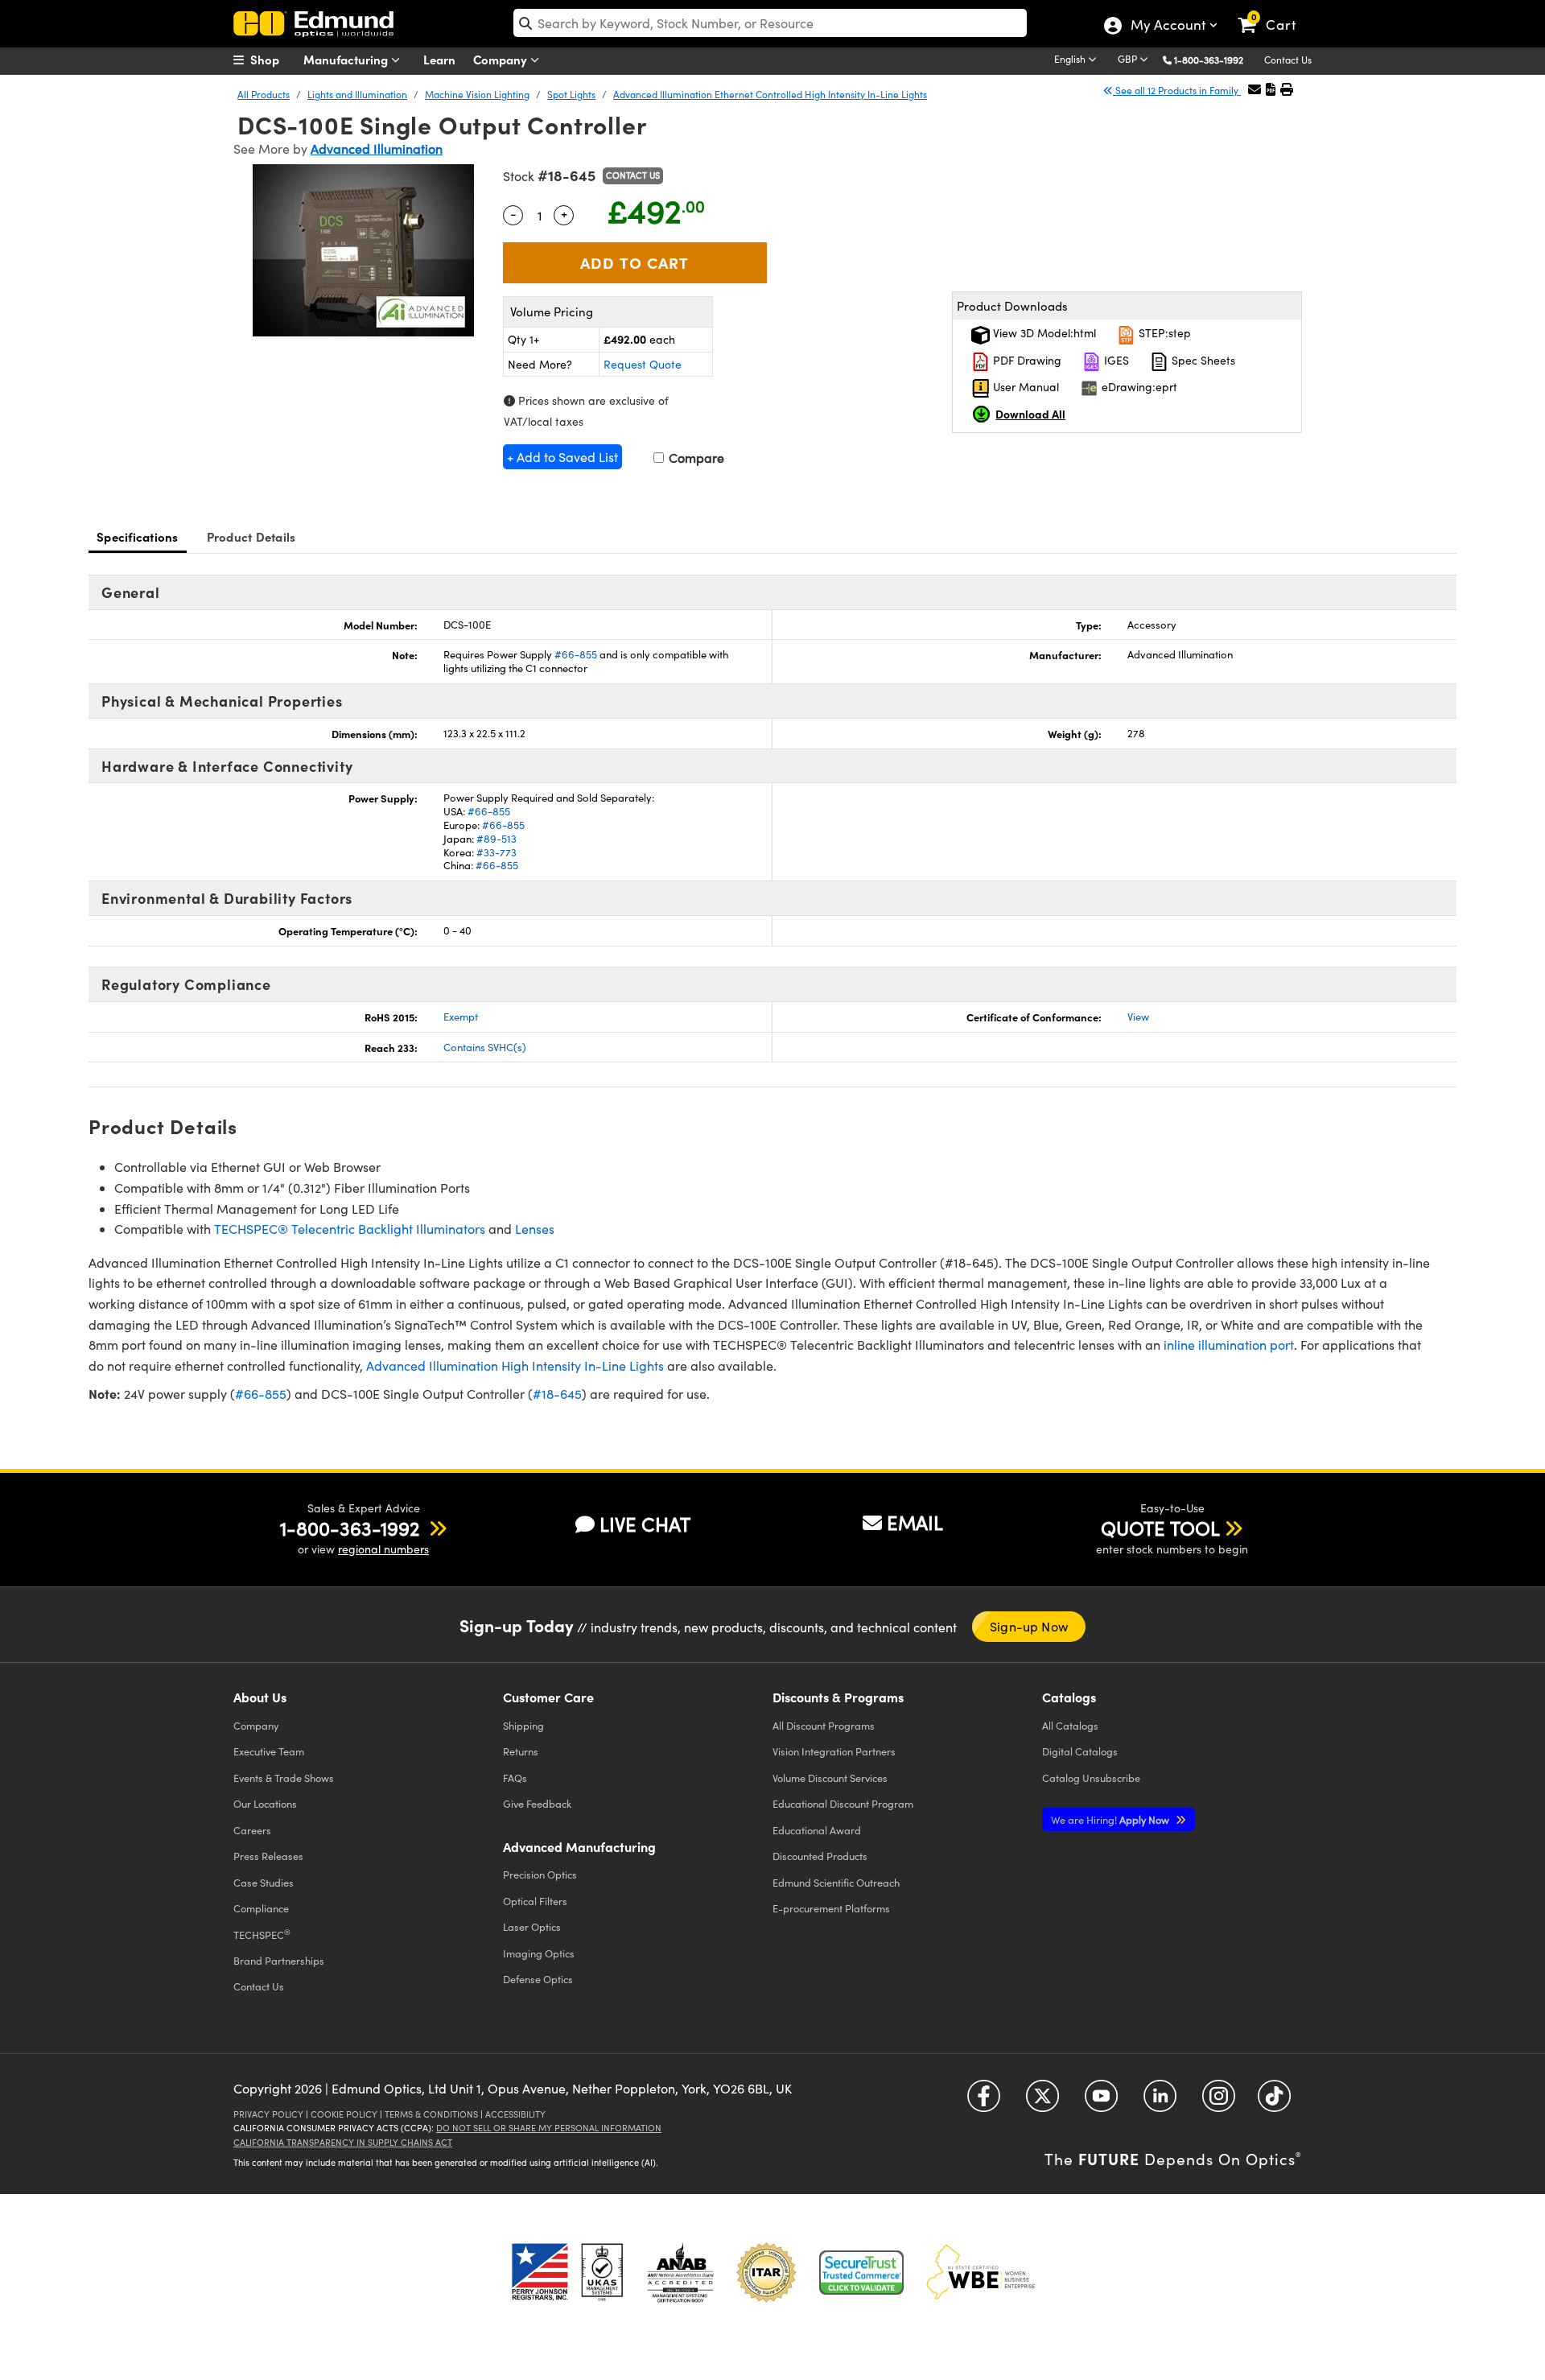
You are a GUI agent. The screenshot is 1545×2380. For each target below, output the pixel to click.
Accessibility (515, 2114)
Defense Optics (538, 1979)
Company (502, 59)
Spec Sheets (1202, 360)
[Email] (1255, 89)
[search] (770, 23)
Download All (1030, 414)
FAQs (515, 1778)
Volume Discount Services (830, 1778)
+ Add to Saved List (562, 457)
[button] (1215, 59)
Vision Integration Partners (834, 1751)
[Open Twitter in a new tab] (1042, 2102)
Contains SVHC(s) (485, 1047)
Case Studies (264, 1882)
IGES (1115, 360)
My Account (1167, 27)
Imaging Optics (539, 1953)
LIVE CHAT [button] (645, 1524)
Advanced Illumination (377, 148)
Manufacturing (347, 59)
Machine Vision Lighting (477, 94)
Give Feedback (537, 1803)
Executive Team (269, 1751)
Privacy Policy (268, 2114)
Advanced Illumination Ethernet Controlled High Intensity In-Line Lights (770, 94)
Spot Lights (571, 94)
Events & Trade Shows (284, 1778)
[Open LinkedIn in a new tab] (1160, 2102)
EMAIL (915, 1522)
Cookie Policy (344, 2114)
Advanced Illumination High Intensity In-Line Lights (515, 1365)
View (1138, 1017)
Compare (695, 458)
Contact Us (1288, 60)
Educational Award (817, 1830)
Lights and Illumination (357, 94)
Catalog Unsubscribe (1091, 1778)
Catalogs (1070, 1725)
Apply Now (1111, 1819)
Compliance (261, 1908)
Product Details (251, 536)
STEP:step (1163, 333)
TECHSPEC (262, 1934)
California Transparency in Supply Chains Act (343, 2142)
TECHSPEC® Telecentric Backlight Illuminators (350, 1229)
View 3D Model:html (1043, 333)
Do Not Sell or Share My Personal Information (549, 2128)
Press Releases (268, 1856)
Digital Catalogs (1080, 1751)
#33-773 (496, 852)
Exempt (461, 1017)
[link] (1274, 12)
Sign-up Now (1029, 1626)
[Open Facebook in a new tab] (984, 2102)
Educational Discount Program (843, 1803)
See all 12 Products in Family (1177, 90)
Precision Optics (540, 1874)
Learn (439, 59)
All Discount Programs (824, 1725)
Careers (252, 1830)
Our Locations (265, 1803)
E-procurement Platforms (831, 1908)
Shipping (523, 1725)
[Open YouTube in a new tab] (1101, 2102)
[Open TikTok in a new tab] (1274, 2102)
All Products (264, 94)
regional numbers (383, 1549)
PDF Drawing (1026, 360)
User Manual (1024, 387)
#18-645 (557, 1394)
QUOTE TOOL (1160, 1528)
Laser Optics (532, 1926)
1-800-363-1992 (1209, 60)
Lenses (535, 1229)
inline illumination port (1229, 1345)
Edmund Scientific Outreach (836, 1882)
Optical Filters (535, 1901)
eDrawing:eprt (1138, 387)
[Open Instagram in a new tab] (1219, 2102)
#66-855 (576, 654)
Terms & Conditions (431, 2114)
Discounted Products (820, 1856)
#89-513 (496, 839)
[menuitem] (274, 60)
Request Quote (643, 364)
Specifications (138, 536)
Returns (521, 1751)
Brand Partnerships (279, 1960)
